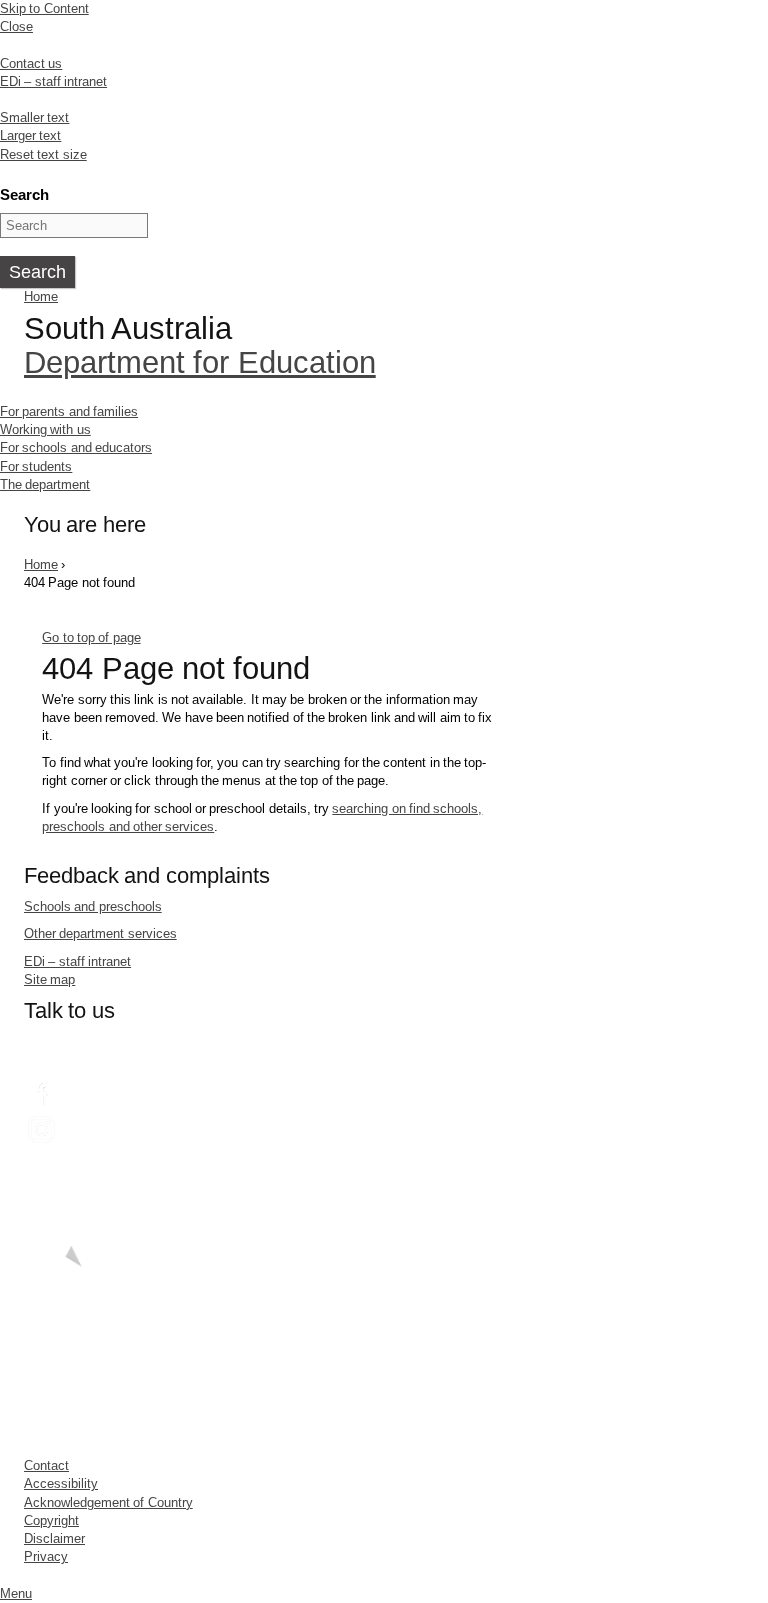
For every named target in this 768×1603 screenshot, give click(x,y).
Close (16, 26)
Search (24, 194)
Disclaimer (54, 1538)
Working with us (45, 429)
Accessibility (61, 1483)
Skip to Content (44, 8)
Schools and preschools (93, 906)
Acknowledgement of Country (108, 1502)
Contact (46, 1465)
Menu (16, 1593)
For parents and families (69, 411)
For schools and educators (76, 447)
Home (41, 296)
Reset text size (43, 154)
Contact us (31, 63)
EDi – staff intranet (53, 81)
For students (36, 466)
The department (45, 484)
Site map (49, 979)
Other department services (100, 933)
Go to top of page (91, 637)
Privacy (46, 1556)
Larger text (30, 135)
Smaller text (34, 117)
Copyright (51, 1520)
